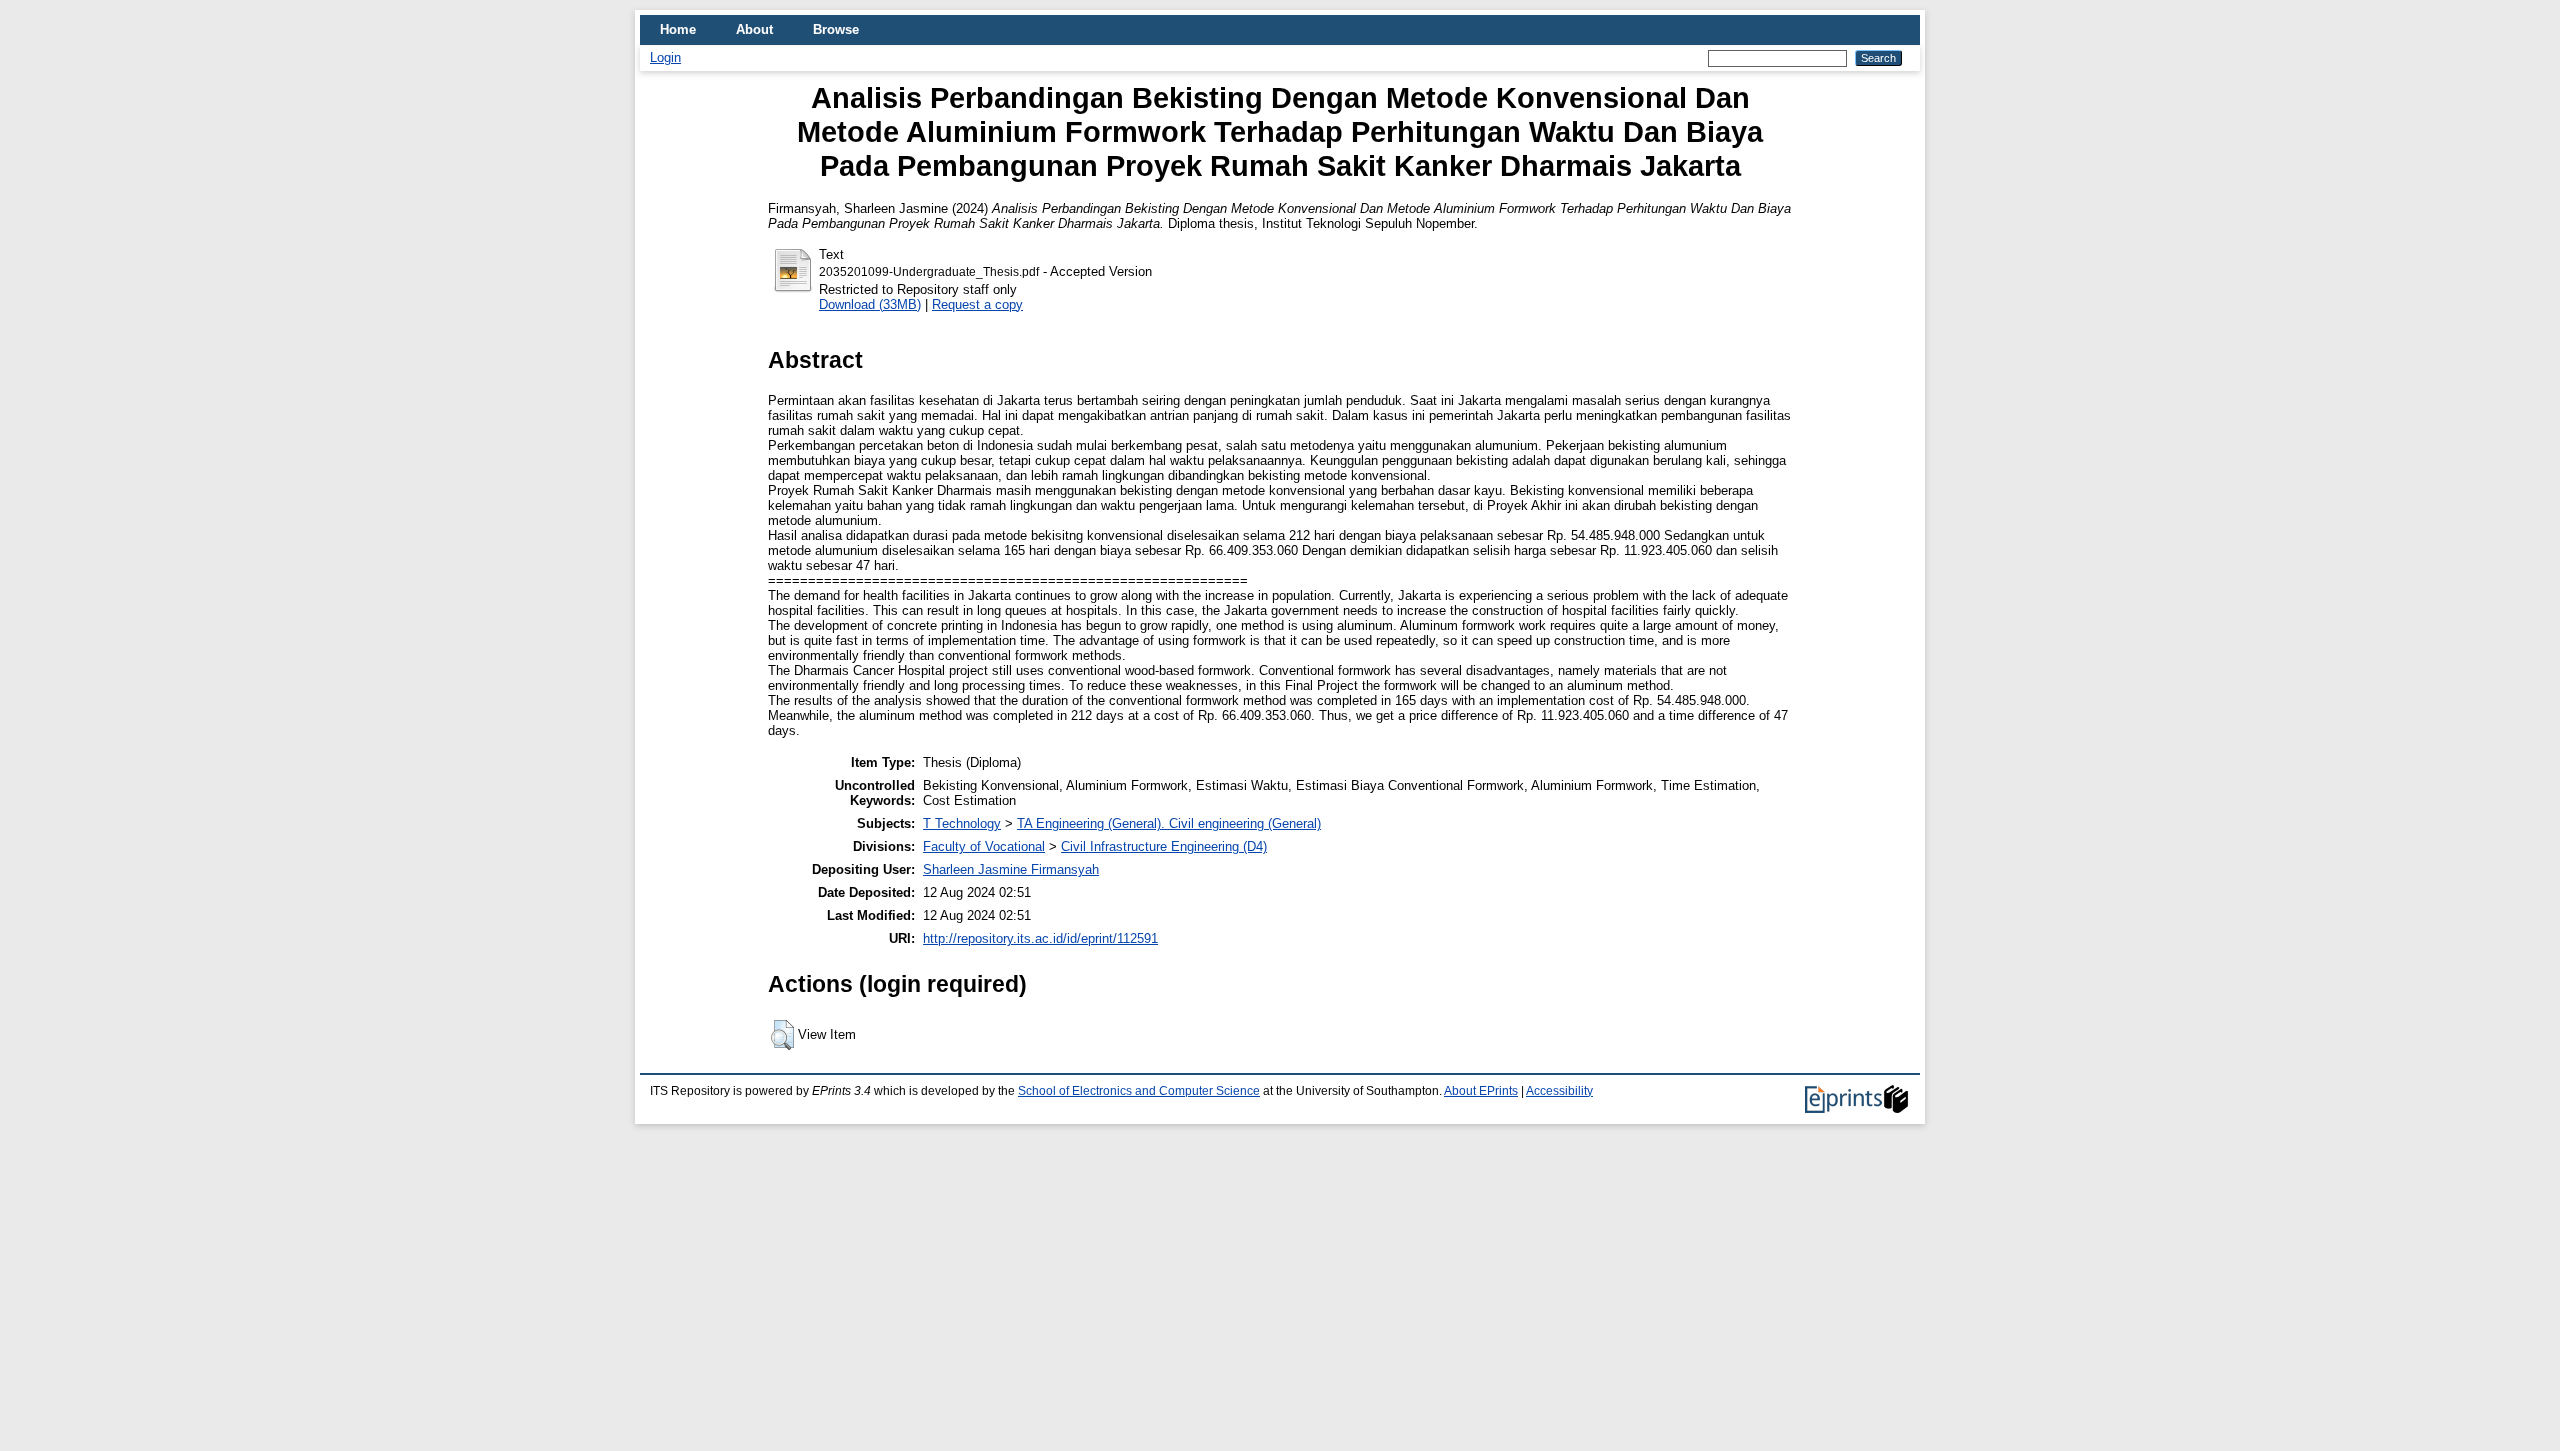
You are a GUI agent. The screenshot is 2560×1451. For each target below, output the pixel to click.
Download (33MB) (870, 304)
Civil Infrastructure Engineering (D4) (1164, 846)
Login (665, 57)
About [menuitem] (754, 29)
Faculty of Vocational (984, 846)
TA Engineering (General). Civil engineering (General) (1169, 823)
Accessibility (1559, 1091)
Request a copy (977, 304)
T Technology (962, 823)
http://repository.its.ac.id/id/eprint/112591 (1040, 938)
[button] (782, 1035)
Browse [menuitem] (836, 29)
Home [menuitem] (678, 29)
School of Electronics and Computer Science (1139, 1091)
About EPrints (1481, 1091)
